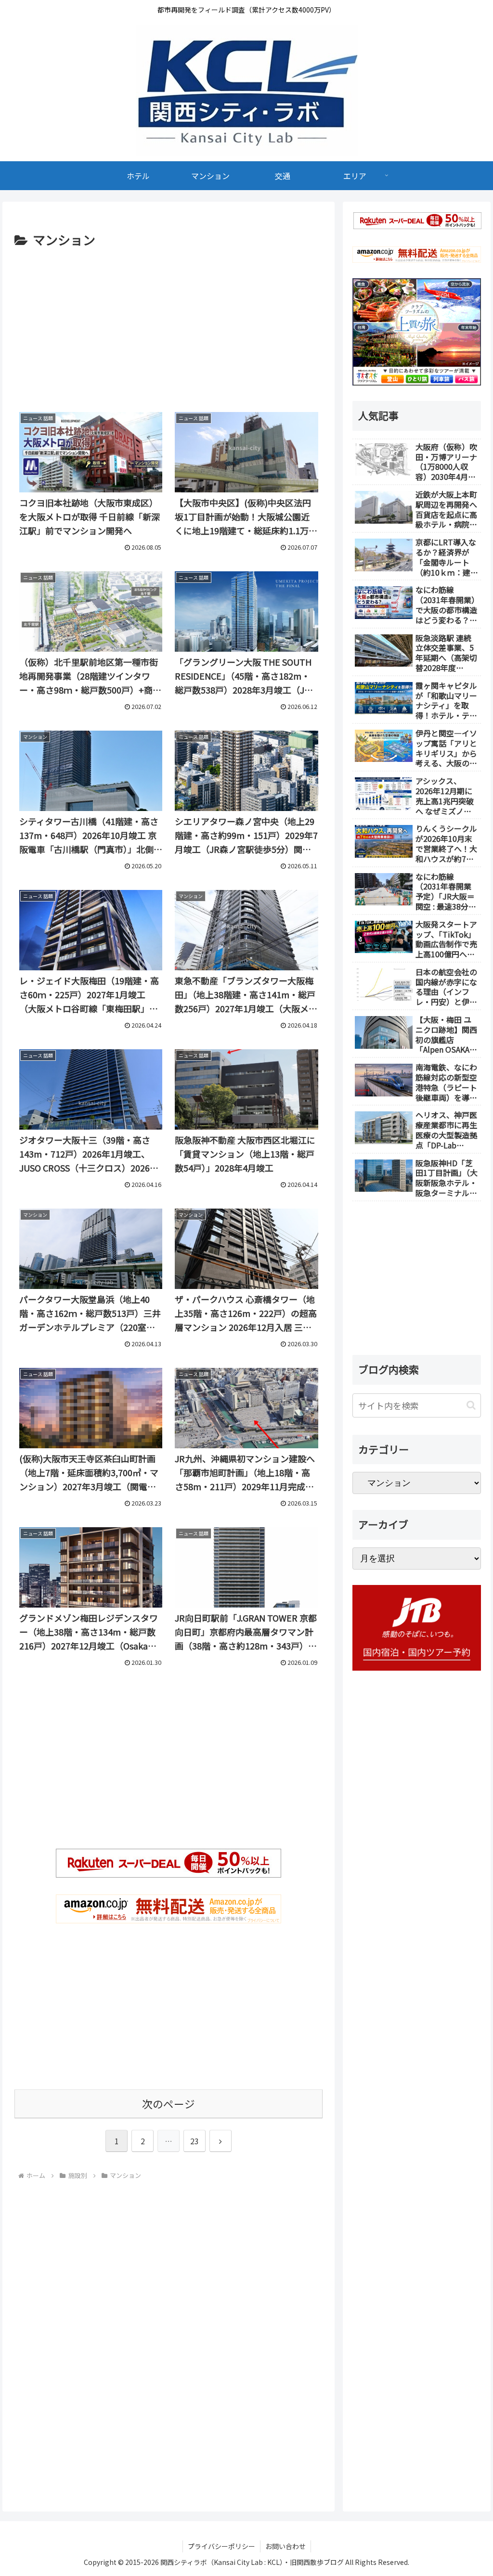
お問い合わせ (285, 2546)
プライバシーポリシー (221, 2546)
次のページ (169, 2104)
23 (195, 2141)
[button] (471, 1405)
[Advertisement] (169, 323)
